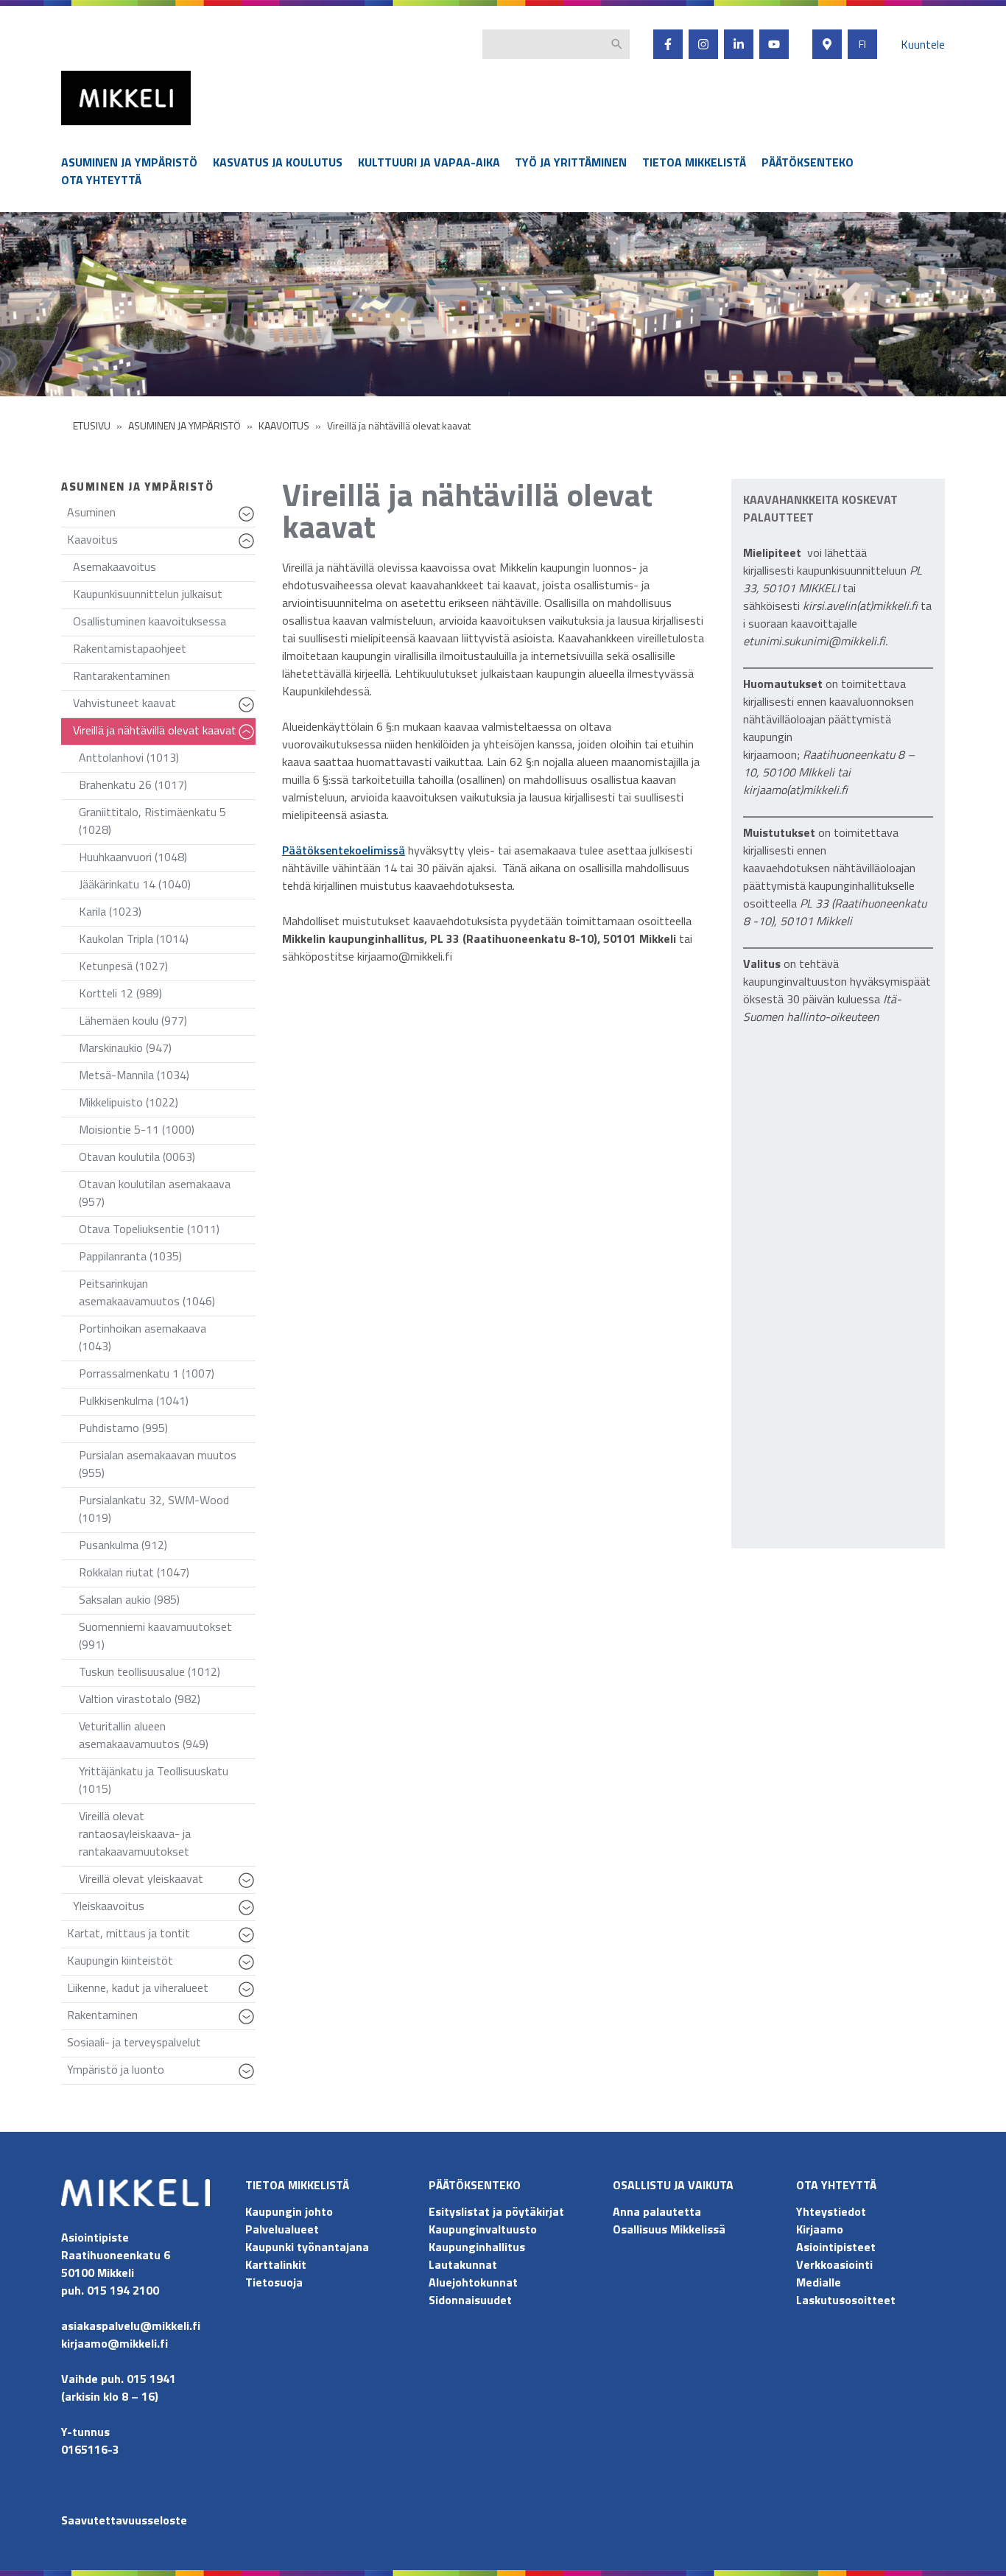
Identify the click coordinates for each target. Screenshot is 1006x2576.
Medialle (819, 2282)
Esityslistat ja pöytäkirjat (496, 2211)
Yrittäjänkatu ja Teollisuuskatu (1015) (154, 1780)
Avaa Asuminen (249, 521)
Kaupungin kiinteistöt (161, 1963)
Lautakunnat (463, 2264)
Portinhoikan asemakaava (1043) (143, 1337)
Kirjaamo (820, 2229)
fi (862, 44)
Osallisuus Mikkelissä (669, 2229)
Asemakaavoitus (115, 566)
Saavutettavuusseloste (124, 2520)
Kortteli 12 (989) (120, 993)
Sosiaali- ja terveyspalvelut (134, 2042)
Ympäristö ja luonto (161, 2073)
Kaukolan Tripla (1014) (134, 938)
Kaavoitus (161, 543)
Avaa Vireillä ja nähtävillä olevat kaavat (249, 739)
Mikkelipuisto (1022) (129, 1102)
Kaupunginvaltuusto (484, 2229)
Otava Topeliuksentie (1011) (149, 1229)
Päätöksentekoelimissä (344, 850)
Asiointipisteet (836, 2247)
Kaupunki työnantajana (307, 2247)
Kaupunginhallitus (477, 2247)
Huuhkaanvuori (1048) (133, 857)
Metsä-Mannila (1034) (134, 1075)
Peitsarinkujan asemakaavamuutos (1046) (147, 1292)
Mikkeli (77, 129)
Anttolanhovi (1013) (129, 757)
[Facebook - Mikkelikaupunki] (668, 44)
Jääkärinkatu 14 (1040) (135, 884)
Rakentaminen (161, 2018)
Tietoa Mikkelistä (694, 162)
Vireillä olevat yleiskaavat (167, 1882)
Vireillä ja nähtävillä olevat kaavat (164, 733)
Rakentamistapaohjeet (130, 648)
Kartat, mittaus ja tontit (161, 1936)
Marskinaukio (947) (125, 1047)
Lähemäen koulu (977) (133, 1020)
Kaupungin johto (289, 2211)
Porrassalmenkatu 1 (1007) (147, 1373)
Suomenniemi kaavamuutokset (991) (155, 1635)
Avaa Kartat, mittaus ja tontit (249, 1942)
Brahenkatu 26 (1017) (133, 785)
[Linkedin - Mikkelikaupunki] (739, 44)
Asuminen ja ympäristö (129, 162)
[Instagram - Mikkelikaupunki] (703, 44)
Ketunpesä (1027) (123, 966)
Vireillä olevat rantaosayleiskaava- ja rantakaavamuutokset (135, 1833)
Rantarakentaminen (122, 675)
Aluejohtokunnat (473, 2282)
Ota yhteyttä (101, 180)
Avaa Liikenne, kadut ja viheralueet (249, 1996)
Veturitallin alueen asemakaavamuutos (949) (144, 1735)
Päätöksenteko (808, 162)
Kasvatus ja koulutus (278, 162)
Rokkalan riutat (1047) (134, 1572)
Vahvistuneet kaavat (164, 706)
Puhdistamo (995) (123, 1428)
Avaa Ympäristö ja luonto (249, 2078)
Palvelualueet (282, 2229)
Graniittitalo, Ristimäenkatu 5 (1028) (152, 821)
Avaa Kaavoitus (249, 548)
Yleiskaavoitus (164, 1909)
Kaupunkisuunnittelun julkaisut (148, 594)
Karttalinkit (276, 2264)
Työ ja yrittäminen (571, 162)
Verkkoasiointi (834, 2264)
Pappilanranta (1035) (130, 1256)
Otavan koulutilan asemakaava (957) (155, 1193)
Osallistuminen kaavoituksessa (150, 621)
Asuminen (161, 515)
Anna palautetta (657, 2211)
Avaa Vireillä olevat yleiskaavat (249, 1887)
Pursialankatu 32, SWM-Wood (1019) (154, 1509)
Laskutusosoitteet (846, 2300)
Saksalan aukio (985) (129, 1599)
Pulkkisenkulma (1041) (134, 1400)
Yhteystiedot (831, 2211)
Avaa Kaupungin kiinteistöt (249, 1969)
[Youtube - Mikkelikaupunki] (774, 44)
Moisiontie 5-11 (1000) (137, 1129)
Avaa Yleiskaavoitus (249, 1915)
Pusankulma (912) (123, 1545)
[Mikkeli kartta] (827, 44)
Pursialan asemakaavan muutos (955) (158, 1464)
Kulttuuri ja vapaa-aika (429, 162)
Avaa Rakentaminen (249, 2024)
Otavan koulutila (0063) (137, 1157)
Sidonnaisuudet (470, 2300)
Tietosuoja (274, 2282)
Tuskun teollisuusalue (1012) (150, 1671)
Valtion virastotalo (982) (140, 1699)
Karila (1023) (110, 911)
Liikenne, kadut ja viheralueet (161, 1991)
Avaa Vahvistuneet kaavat (249, 712)
